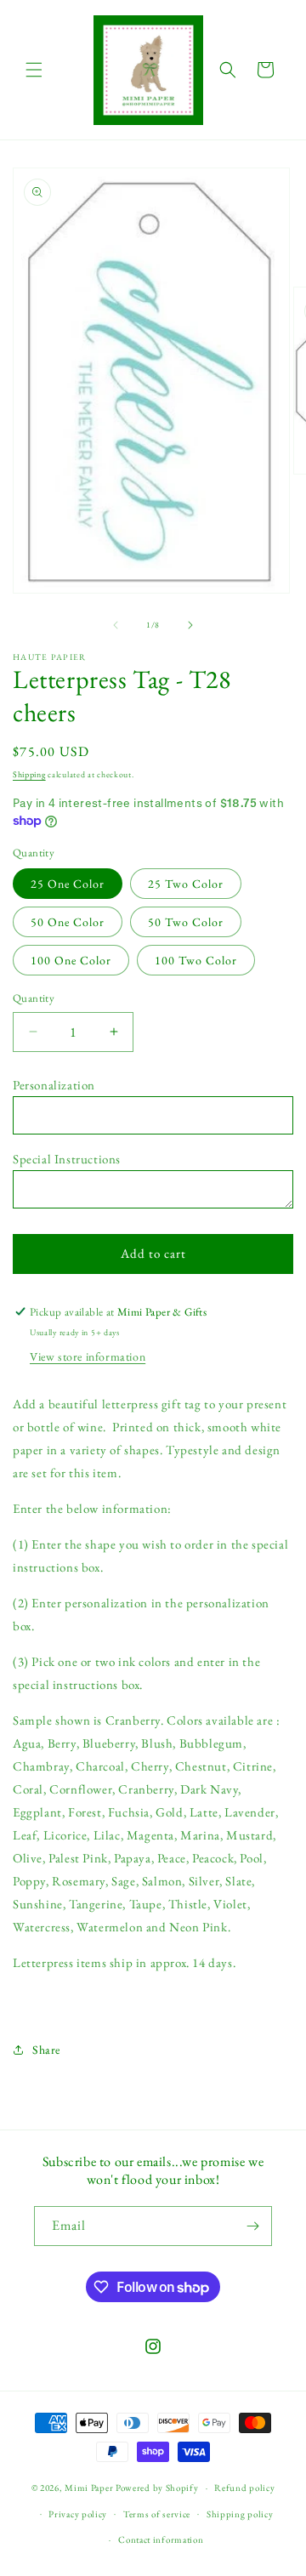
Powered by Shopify (157, 2488)
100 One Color (71, 960)
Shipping (29, 774)
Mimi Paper (89, 2488)
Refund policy (244, 2488)
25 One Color (68, 884)
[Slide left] (116, 625)
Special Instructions (67, 1159)
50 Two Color (186, 922)
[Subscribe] (252, 2226)
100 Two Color (196, 960)
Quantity (34, 998)
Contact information (161, 2539)
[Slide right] (190, 625)
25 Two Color (186, 884)
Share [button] (46, 2050)
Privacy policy (78, 2514)
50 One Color (68, 922)
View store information (88, 1356)
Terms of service (157, 2514)
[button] (34, 70)
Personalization (54, 1085)
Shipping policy (240, 2514)
